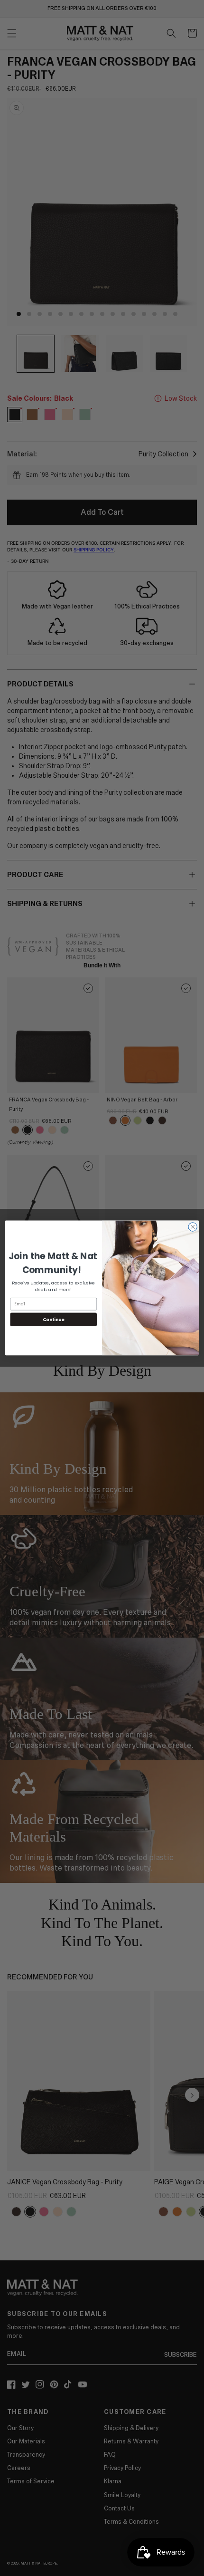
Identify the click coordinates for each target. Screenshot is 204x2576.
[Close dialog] (193, 1227)
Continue (54, 1319)
